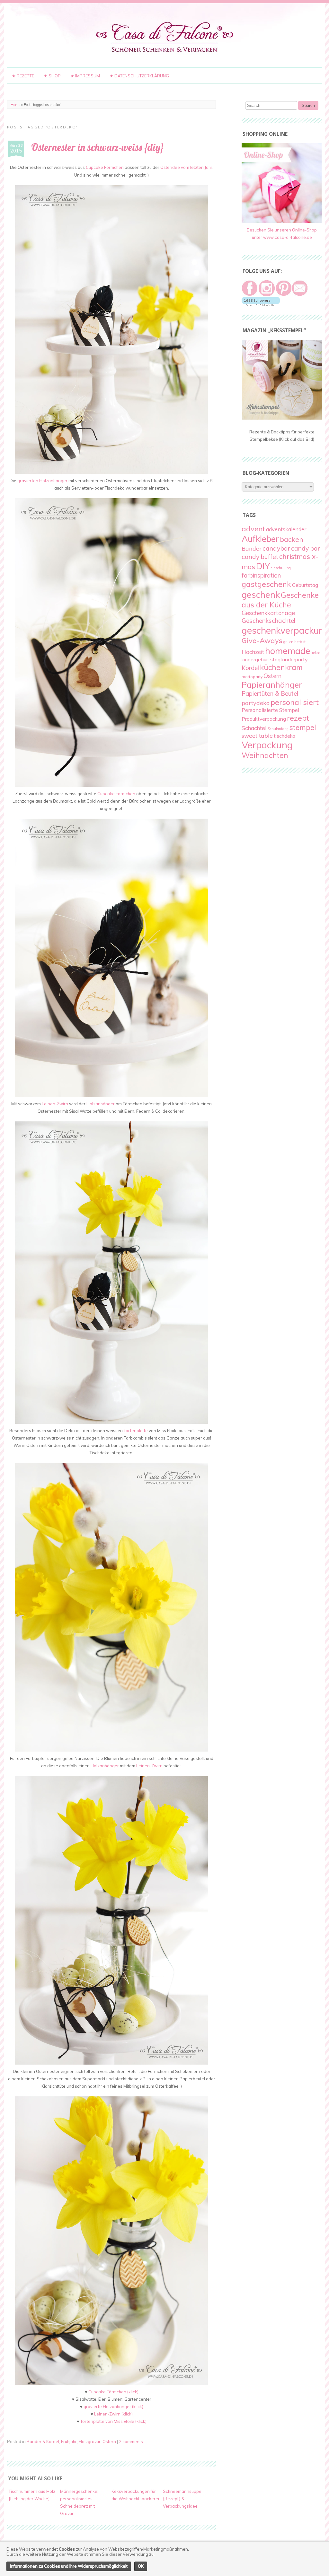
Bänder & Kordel (43, 2441)
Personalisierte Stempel (270, 710)
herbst (300, 642)
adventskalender (286, 529)
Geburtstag (305, 585)
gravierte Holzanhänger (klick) (113, 2406)
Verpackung (267, 745)
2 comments (131, 2441)
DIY (263, 566)
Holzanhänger (101, 1104)
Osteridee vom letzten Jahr (186, 167)
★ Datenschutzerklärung (139, 76)
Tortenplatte (136, 1431)
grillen (288, 642)
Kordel (250, 668)
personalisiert (295, 702)
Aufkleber (260, 539)
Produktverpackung (264, 719)
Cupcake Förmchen (105, 167)
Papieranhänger (272, 685)
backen (292, 539)
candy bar (305, 548)
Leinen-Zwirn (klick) (113, 2414)
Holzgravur (90, 2441)
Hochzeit (253, 652)
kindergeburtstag (261, 659)
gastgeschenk (266, 584)
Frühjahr (69, 2441)
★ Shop (52, 76)
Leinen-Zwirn (55, 1104)
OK (141, 2566)
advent (253, 529)
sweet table (257, 735)
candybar (276, 548)
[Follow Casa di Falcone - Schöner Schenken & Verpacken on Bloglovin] (261, 304)
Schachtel (254, 728)
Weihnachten (265, 755)
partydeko (256, 703)
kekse (316, 653)
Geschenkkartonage (268, 613)
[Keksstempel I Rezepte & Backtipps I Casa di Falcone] (282, 418)
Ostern (109, 2441)
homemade (288, 651)
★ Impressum (85, 76)
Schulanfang (278, 729)
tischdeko (285, 736)
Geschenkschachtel (268, 621)
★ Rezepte (23, 76)
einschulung (281, 568)
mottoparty (252, 677)
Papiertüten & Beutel (270, 693)
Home (15, 105)
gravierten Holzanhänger (42, 481)
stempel (303, 727)
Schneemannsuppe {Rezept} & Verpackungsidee (182, 2499)
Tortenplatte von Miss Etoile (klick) (113, 2421)
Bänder (252, 548)
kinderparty (295, 659)
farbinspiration (261, 575)
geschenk (261, 594)
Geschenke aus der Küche (280, 600)
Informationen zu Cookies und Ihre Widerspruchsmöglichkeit (69, 2566)
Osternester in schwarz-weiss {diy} (98, 147)
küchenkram (281, 667)
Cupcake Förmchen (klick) (113, 2392)
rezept (298, 718)
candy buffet (260, 557)
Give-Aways (262, 640)
